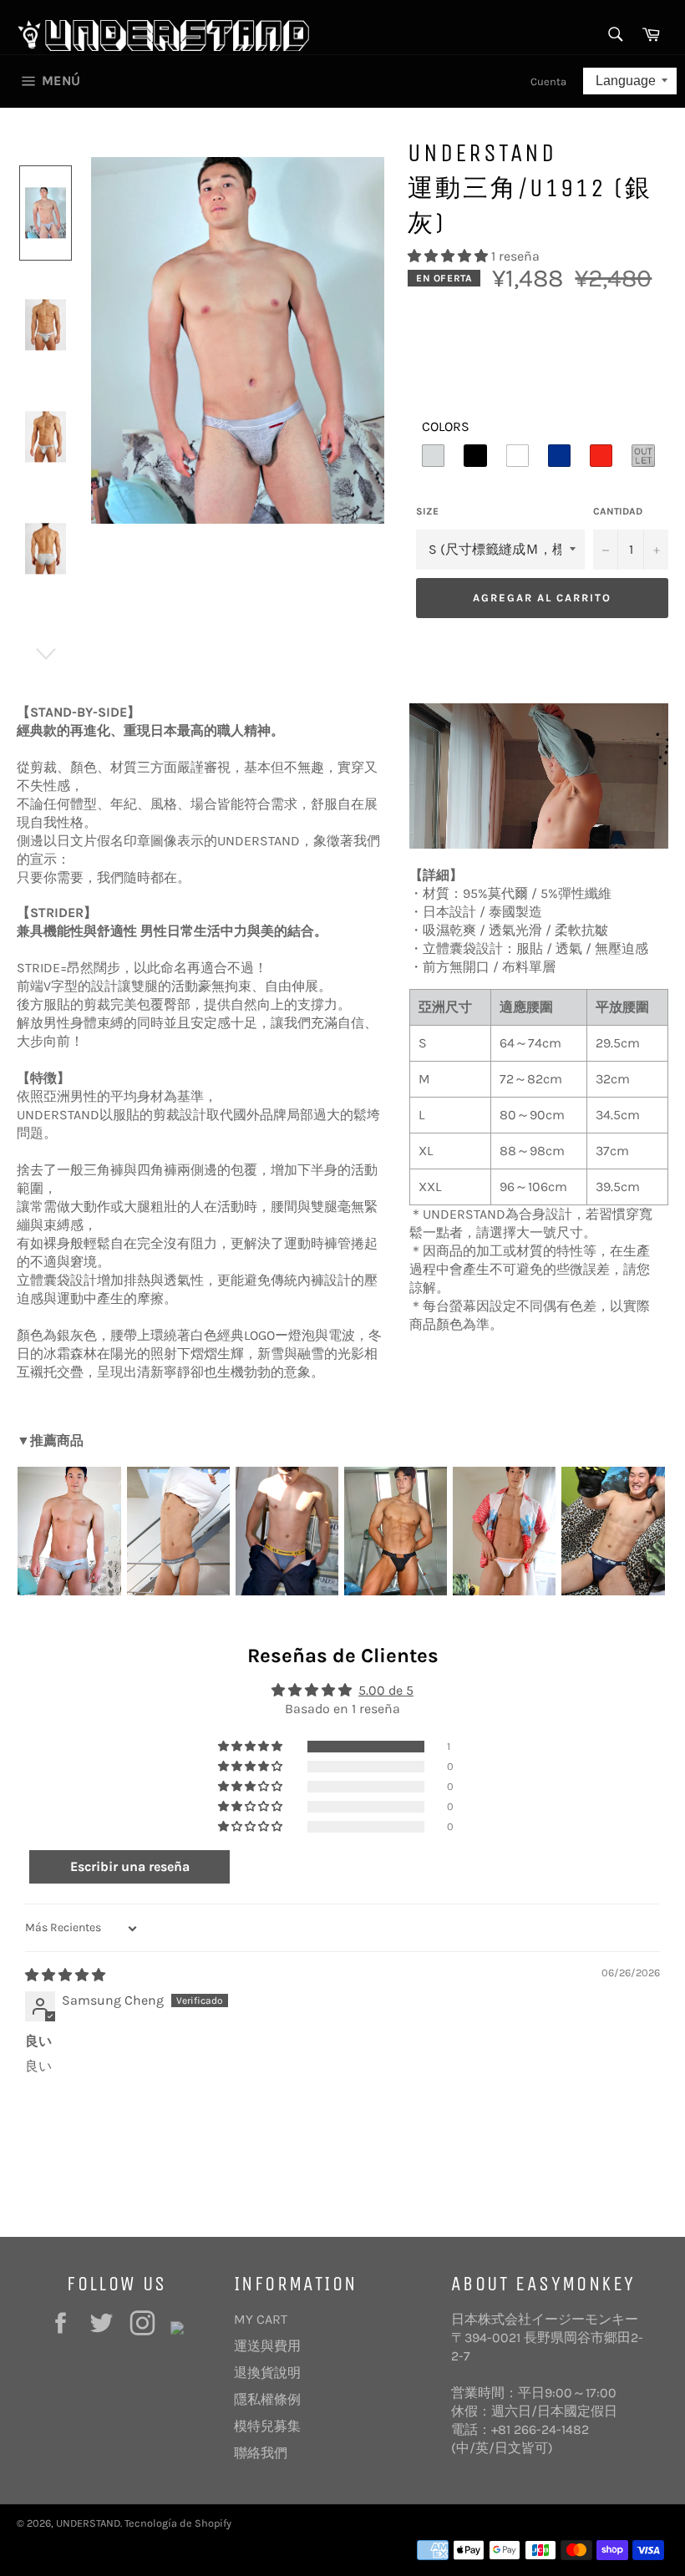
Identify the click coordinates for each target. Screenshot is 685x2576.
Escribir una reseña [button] (130, 1866)
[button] (449, 256)
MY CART (261, 2319)
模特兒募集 (267, 2426)
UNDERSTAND (88, 2523)
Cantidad (618, 511)
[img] (65, 1975)
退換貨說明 (267, 2373)
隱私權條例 (267, 2399)
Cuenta (548, 81)
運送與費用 (267, 2346)
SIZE (427, 511)
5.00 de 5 (386, 1690)
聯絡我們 (261, 2453)
